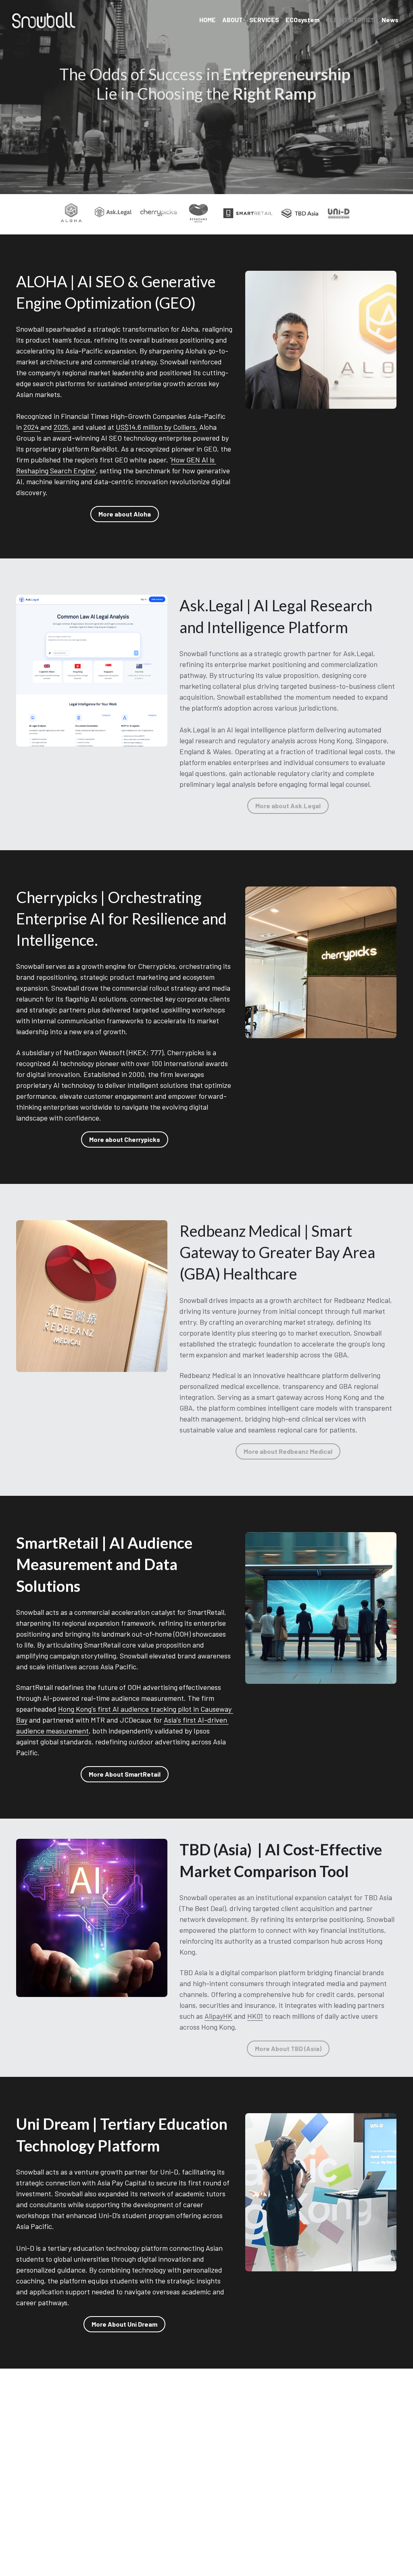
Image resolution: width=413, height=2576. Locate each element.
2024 (32, 427)
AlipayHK (218, 2016)
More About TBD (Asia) (288, 2048)
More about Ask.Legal (288, 806)
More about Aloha (125, 514)
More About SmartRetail (125, 1774)
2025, (62, 427)
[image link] (44, 20)
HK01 (255, 2016)
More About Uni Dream (124, 2324)
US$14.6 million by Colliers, (157, 427)
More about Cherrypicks (125, 1139)
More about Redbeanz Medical (288, 1451)
